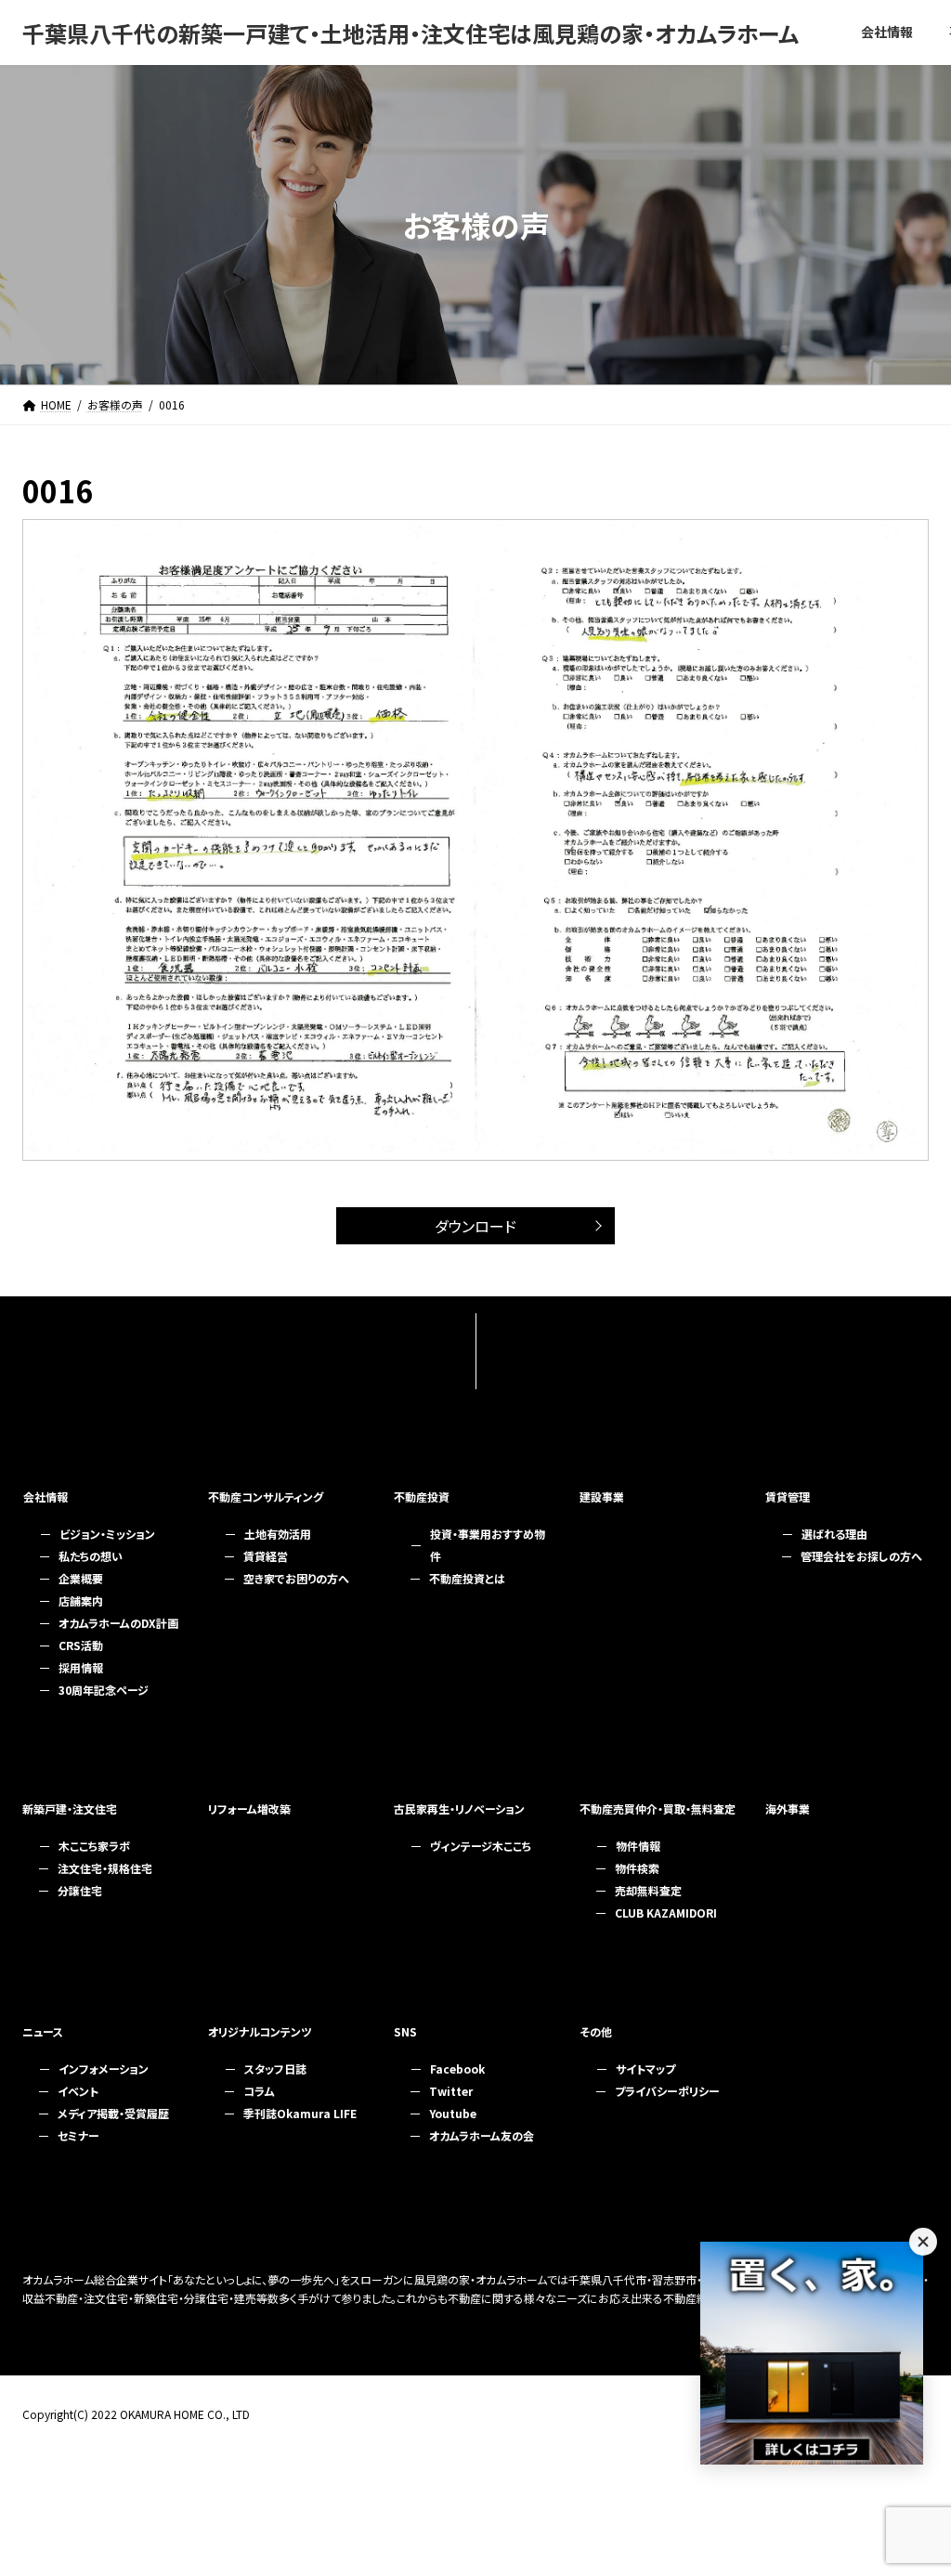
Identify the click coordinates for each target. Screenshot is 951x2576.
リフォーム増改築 (249, 1808)
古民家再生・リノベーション (459, 1808)
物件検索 (637, 1868)
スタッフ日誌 (275, 2069)
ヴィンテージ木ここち (481, 1846)
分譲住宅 (80, 1890)
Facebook (457, 2069)
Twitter (451, 2091)
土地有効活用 (278, 1534)
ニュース (43, 2031)
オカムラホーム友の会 (482, 2135)
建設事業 (602, 1496)
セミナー (78, 2135)
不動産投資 (422, 1496)
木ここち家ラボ (94, 1846)
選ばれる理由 (834, 1534)
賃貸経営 (266, 1556)
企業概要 (81, 1578)
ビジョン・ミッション (107, 1534)
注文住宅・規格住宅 (105, 1868)
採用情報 (81, 1667)
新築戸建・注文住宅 (70, 1808)
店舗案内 (81, 1600)
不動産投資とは (467, 1578)
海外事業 (788, 1808)
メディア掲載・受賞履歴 (113, 2113)
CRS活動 (81, 1645)
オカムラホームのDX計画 (118, 1623)
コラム (259, 2091)
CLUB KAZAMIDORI (666, 1912)
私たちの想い (91, 1556)
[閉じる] (923, 2242)
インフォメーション (104, 2069)
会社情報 (46, 1496)
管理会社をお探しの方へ (861, 1556)
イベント (78, 2091)
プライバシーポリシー (667, 2091)
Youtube (453, 2113)
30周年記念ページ (104, 1690)
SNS (405, 2031)
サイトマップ (645, 2069)
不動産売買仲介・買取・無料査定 (658, 1808)
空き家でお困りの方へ (296, 1578)
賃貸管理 (788, 1496)
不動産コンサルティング (266, 1496)
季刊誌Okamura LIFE (300, 2113)
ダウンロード (475, 1226)
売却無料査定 (648, 1890)
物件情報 (638, 1846)
